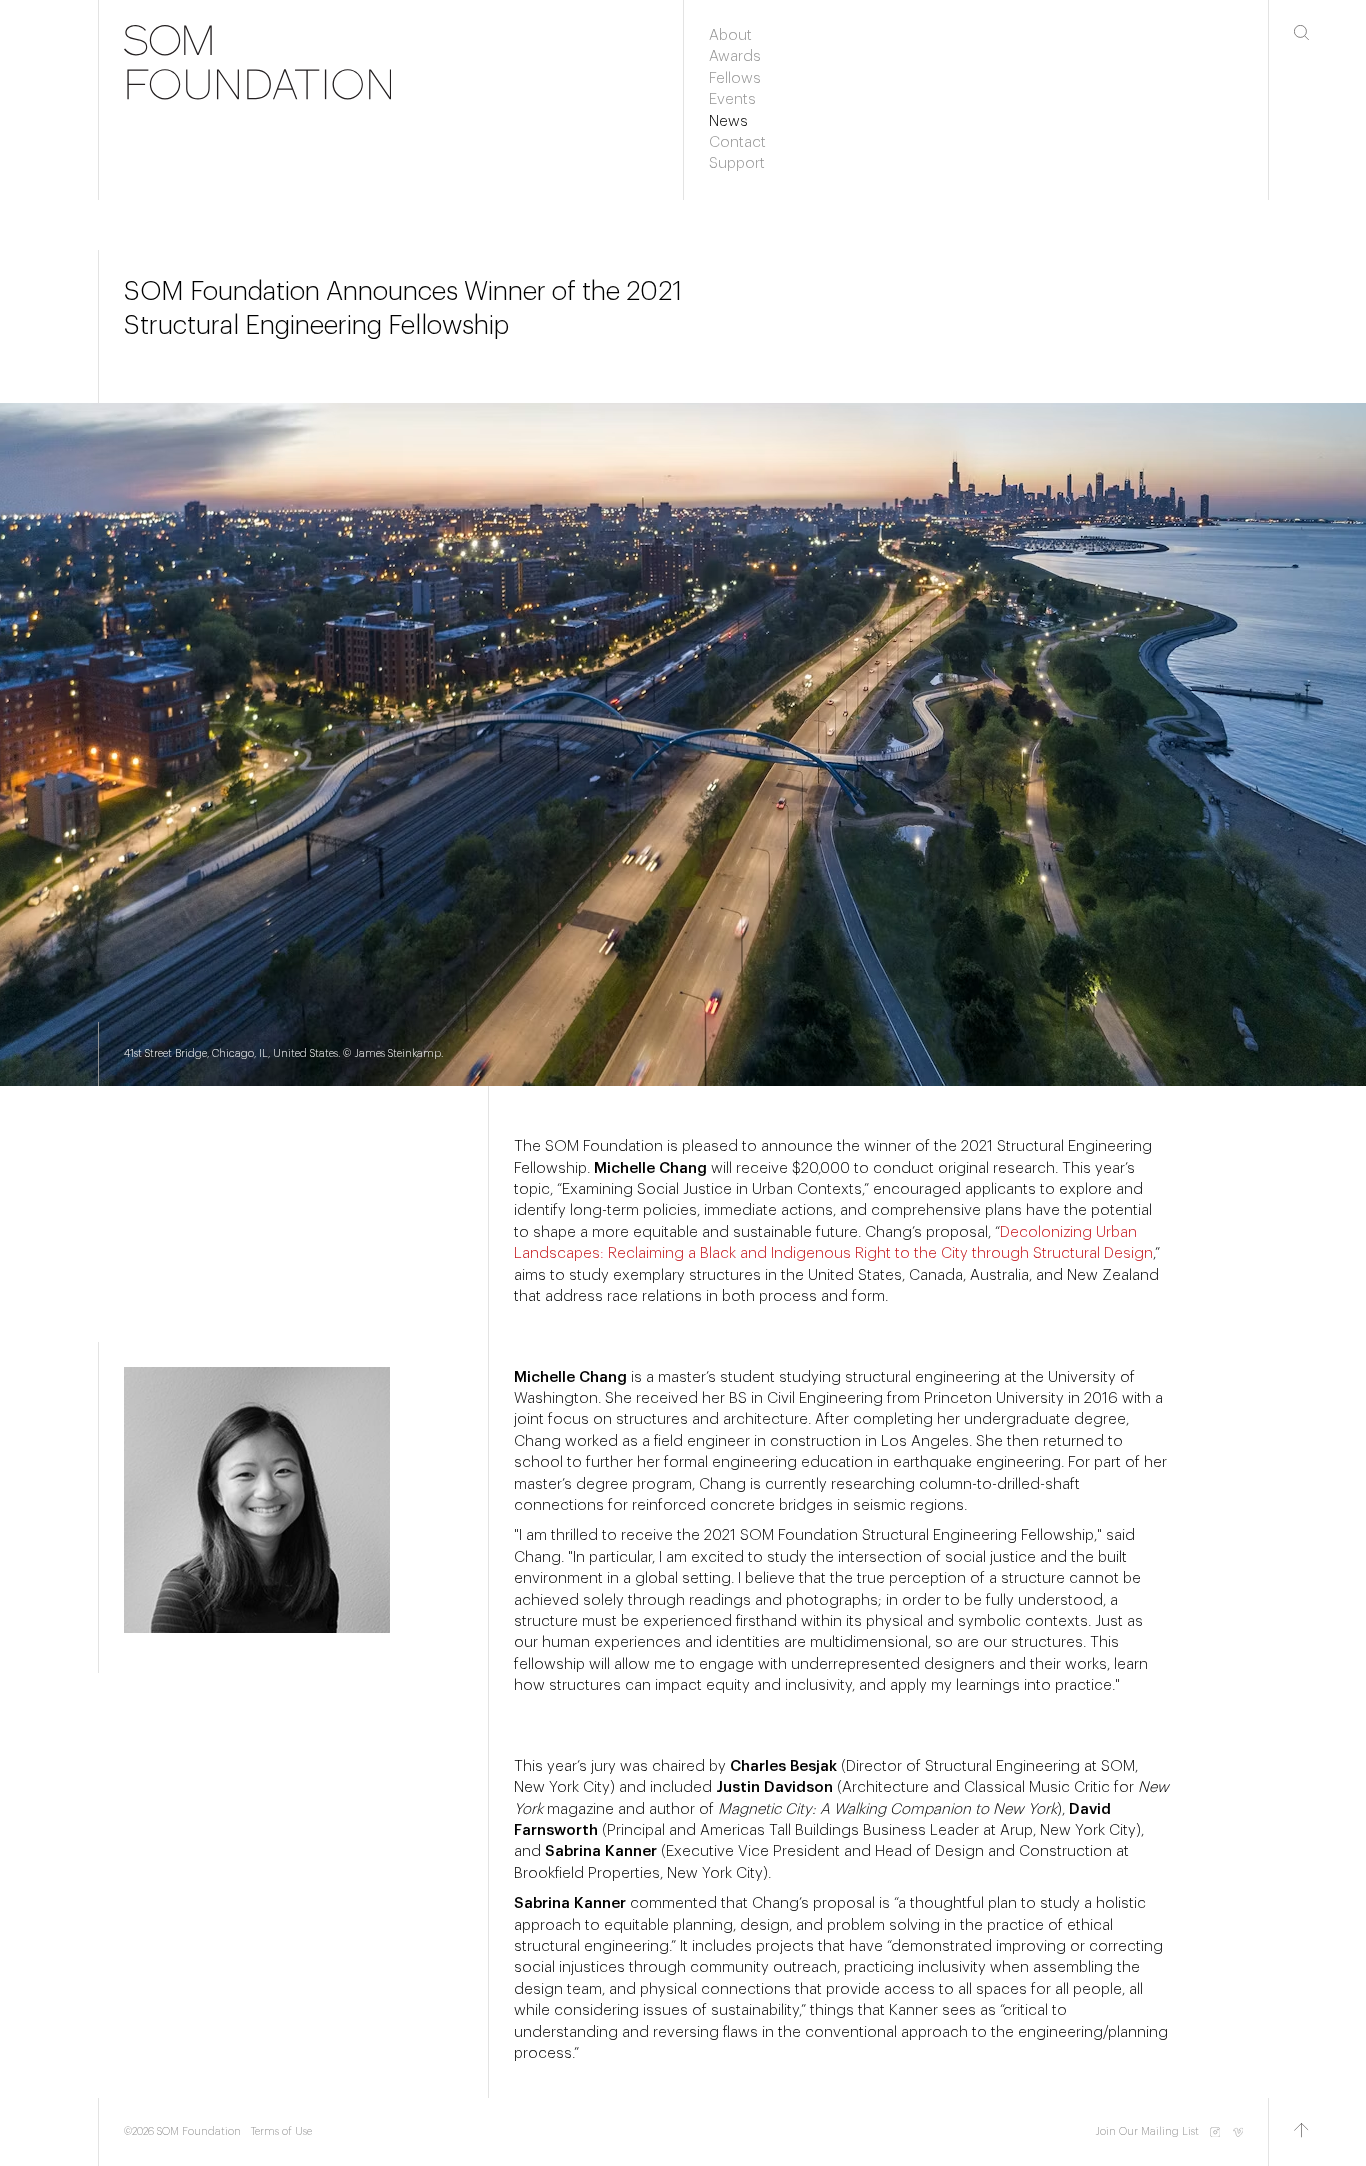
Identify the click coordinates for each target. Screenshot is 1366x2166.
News (728, 121)
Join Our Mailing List (1147, 2131)
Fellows (735, 78)
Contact (737, 142)
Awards (735, 56)
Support (737, 163)
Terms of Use (281, 2131)
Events (732, 99)
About (730, 35)
